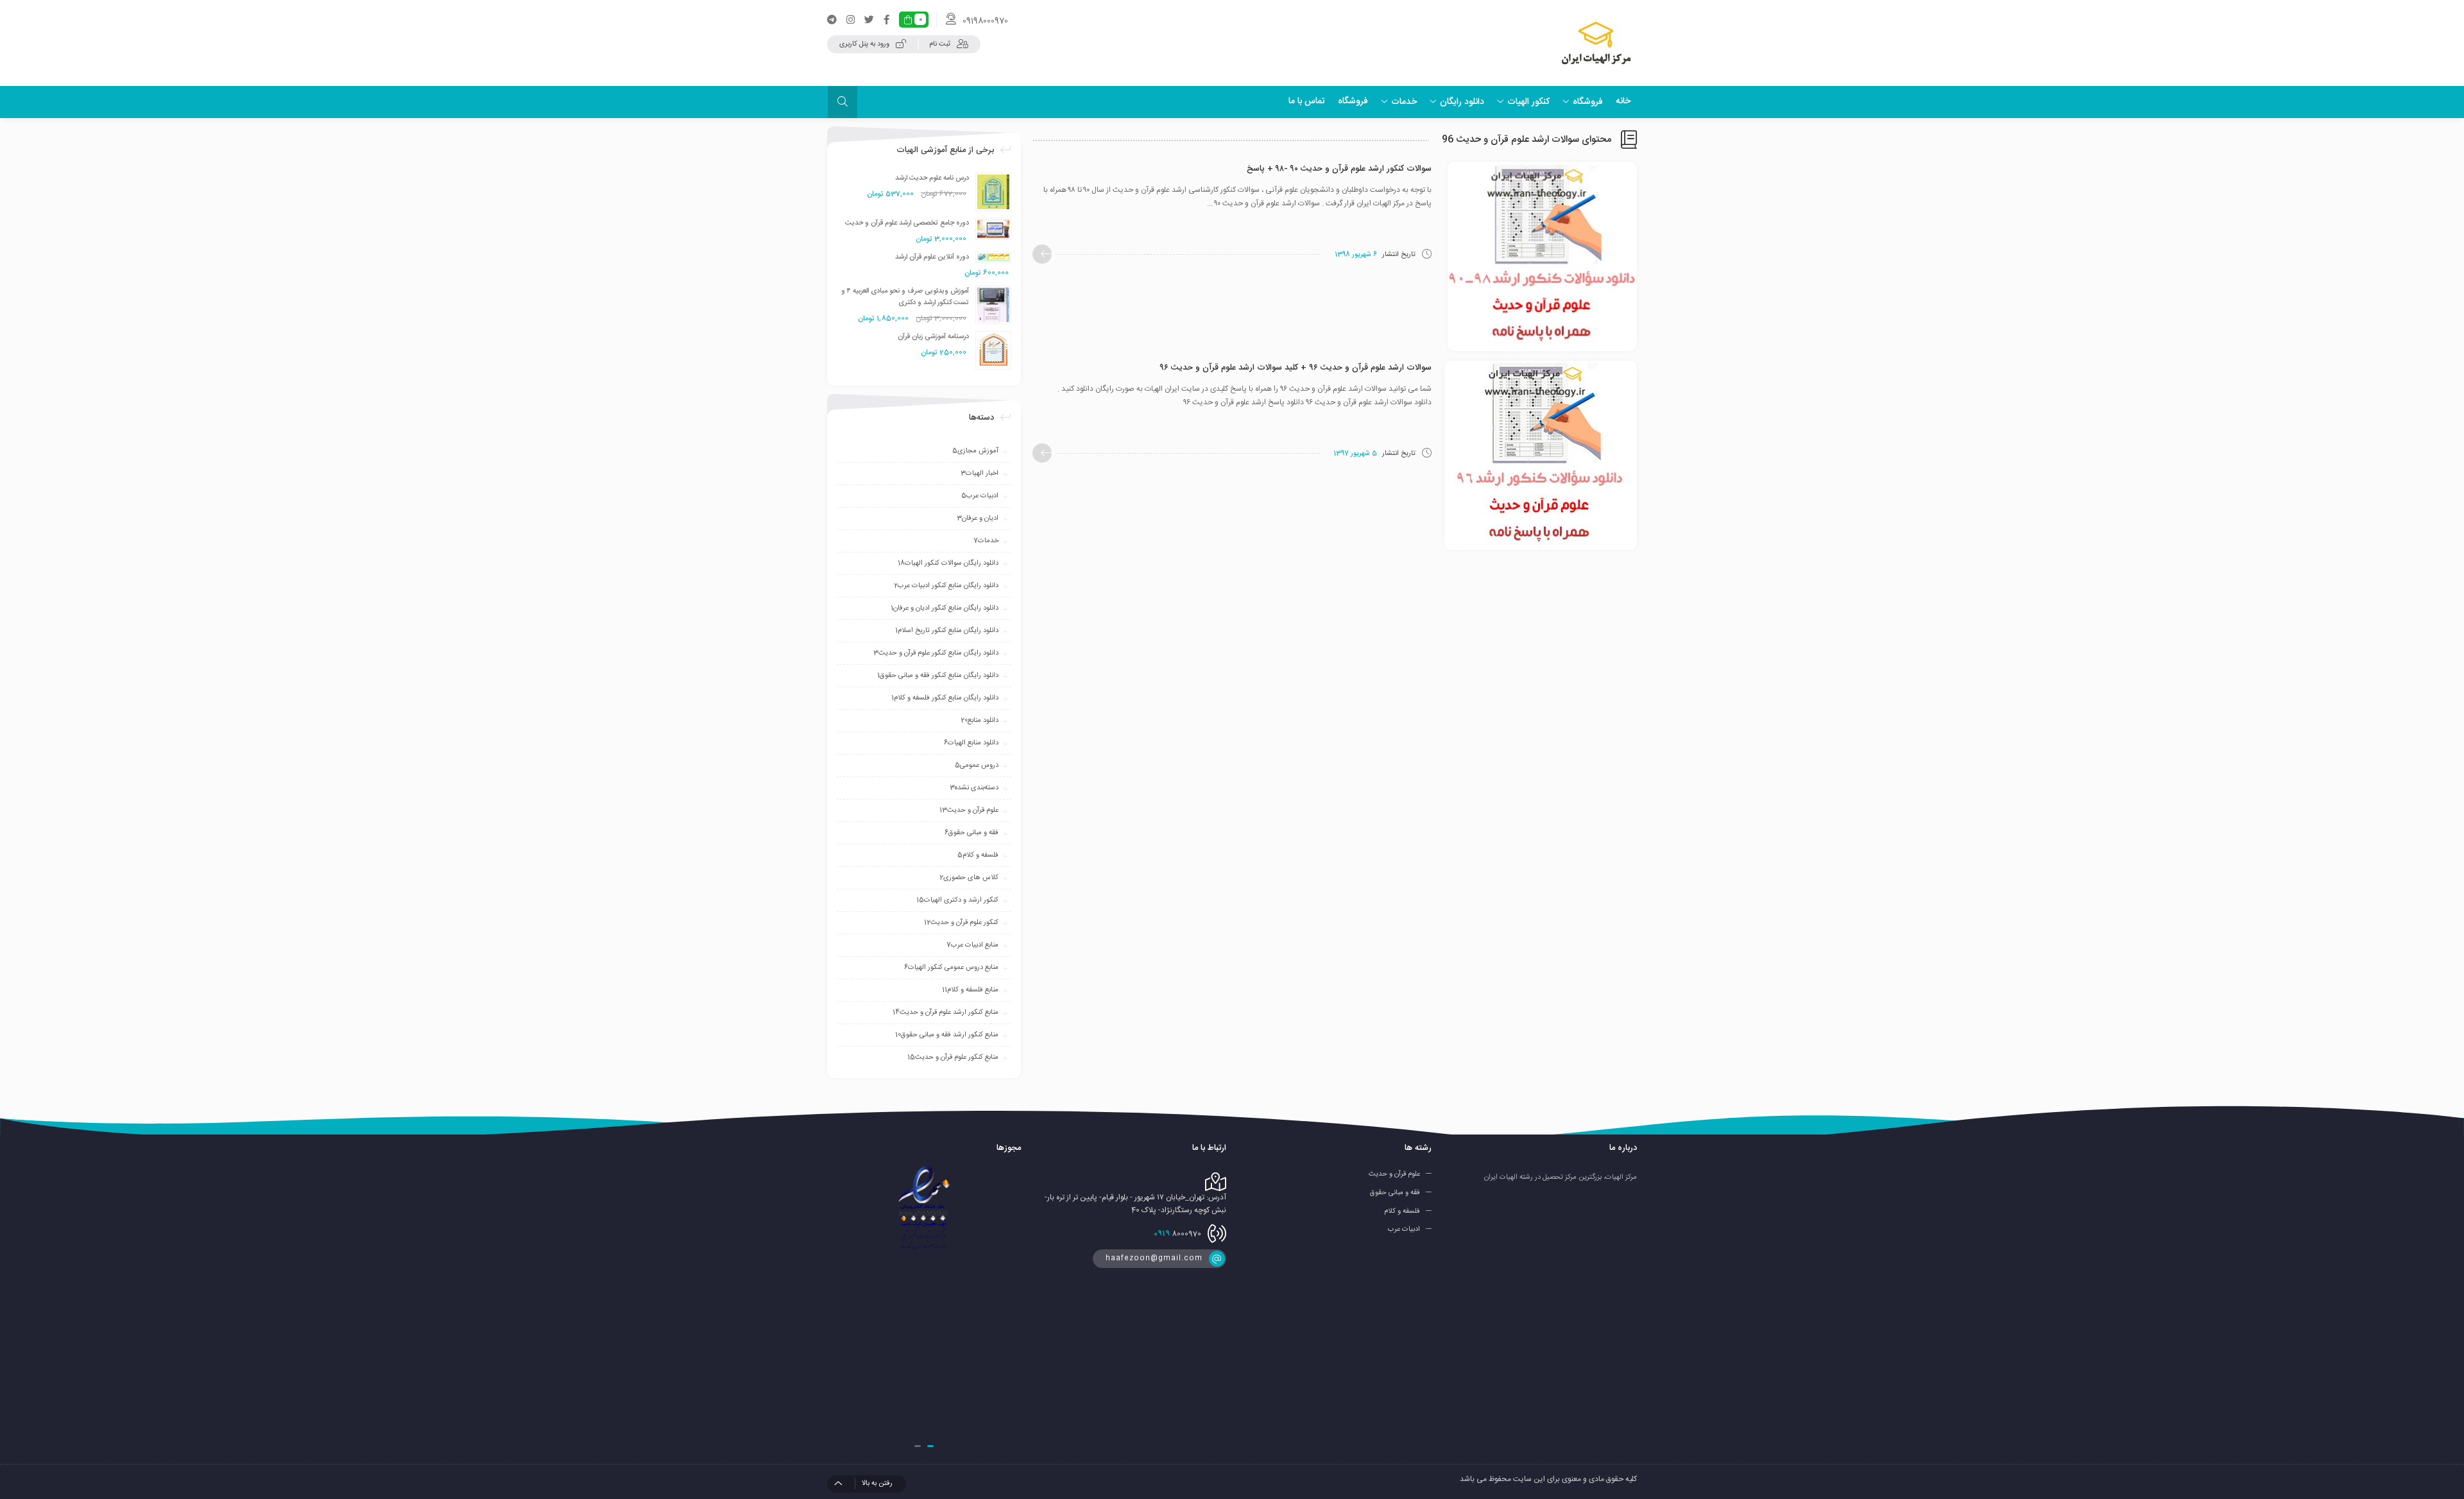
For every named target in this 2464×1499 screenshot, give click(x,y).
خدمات (986, 541)
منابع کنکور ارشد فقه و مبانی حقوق (947, 1035)
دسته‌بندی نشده (974, 788)
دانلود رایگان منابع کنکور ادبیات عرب (946, 586)
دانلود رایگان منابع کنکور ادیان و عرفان (945, 608)
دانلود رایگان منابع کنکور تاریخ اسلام (947, 631)
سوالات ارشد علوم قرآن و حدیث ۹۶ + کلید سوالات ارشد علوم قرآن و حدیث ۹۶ (1296, 368)
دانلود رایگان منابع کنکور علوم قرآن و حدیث (936, 653)
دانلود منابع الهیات (971, 743)
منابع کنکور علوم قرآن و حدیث (953, 1058)
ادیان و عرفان (978, 518)
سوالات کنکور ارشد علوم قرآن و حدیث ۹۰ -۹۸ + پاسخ (1339, 169)
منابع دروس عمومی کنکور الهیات (951, 968)
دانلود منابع (980, 721)
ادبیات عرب (980, 496)
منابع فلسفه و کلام (970, 990)
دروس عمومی (977, 766)
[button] (930, 1446)
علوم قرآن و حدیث (969, 810)
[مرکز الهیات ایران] (1596, 43)
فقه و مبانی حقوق (971, 833)
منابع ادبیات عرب (972, 945)
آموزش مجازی (975, 451)
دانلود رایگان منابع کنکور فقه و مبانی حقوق (938, 676)
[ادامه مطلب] (1042, 254)
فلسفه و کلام (978, 855)
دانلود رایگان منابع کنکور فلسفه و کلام (945, 698)
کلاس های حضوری (969, 878)
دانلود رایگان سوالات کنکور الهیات (948, 563)
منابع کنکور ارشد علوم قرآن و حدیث (945, 1013)
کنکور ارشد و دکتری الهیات (957, 900)
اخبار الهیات (980, 474)
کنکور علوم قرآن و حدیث (961, 923)
